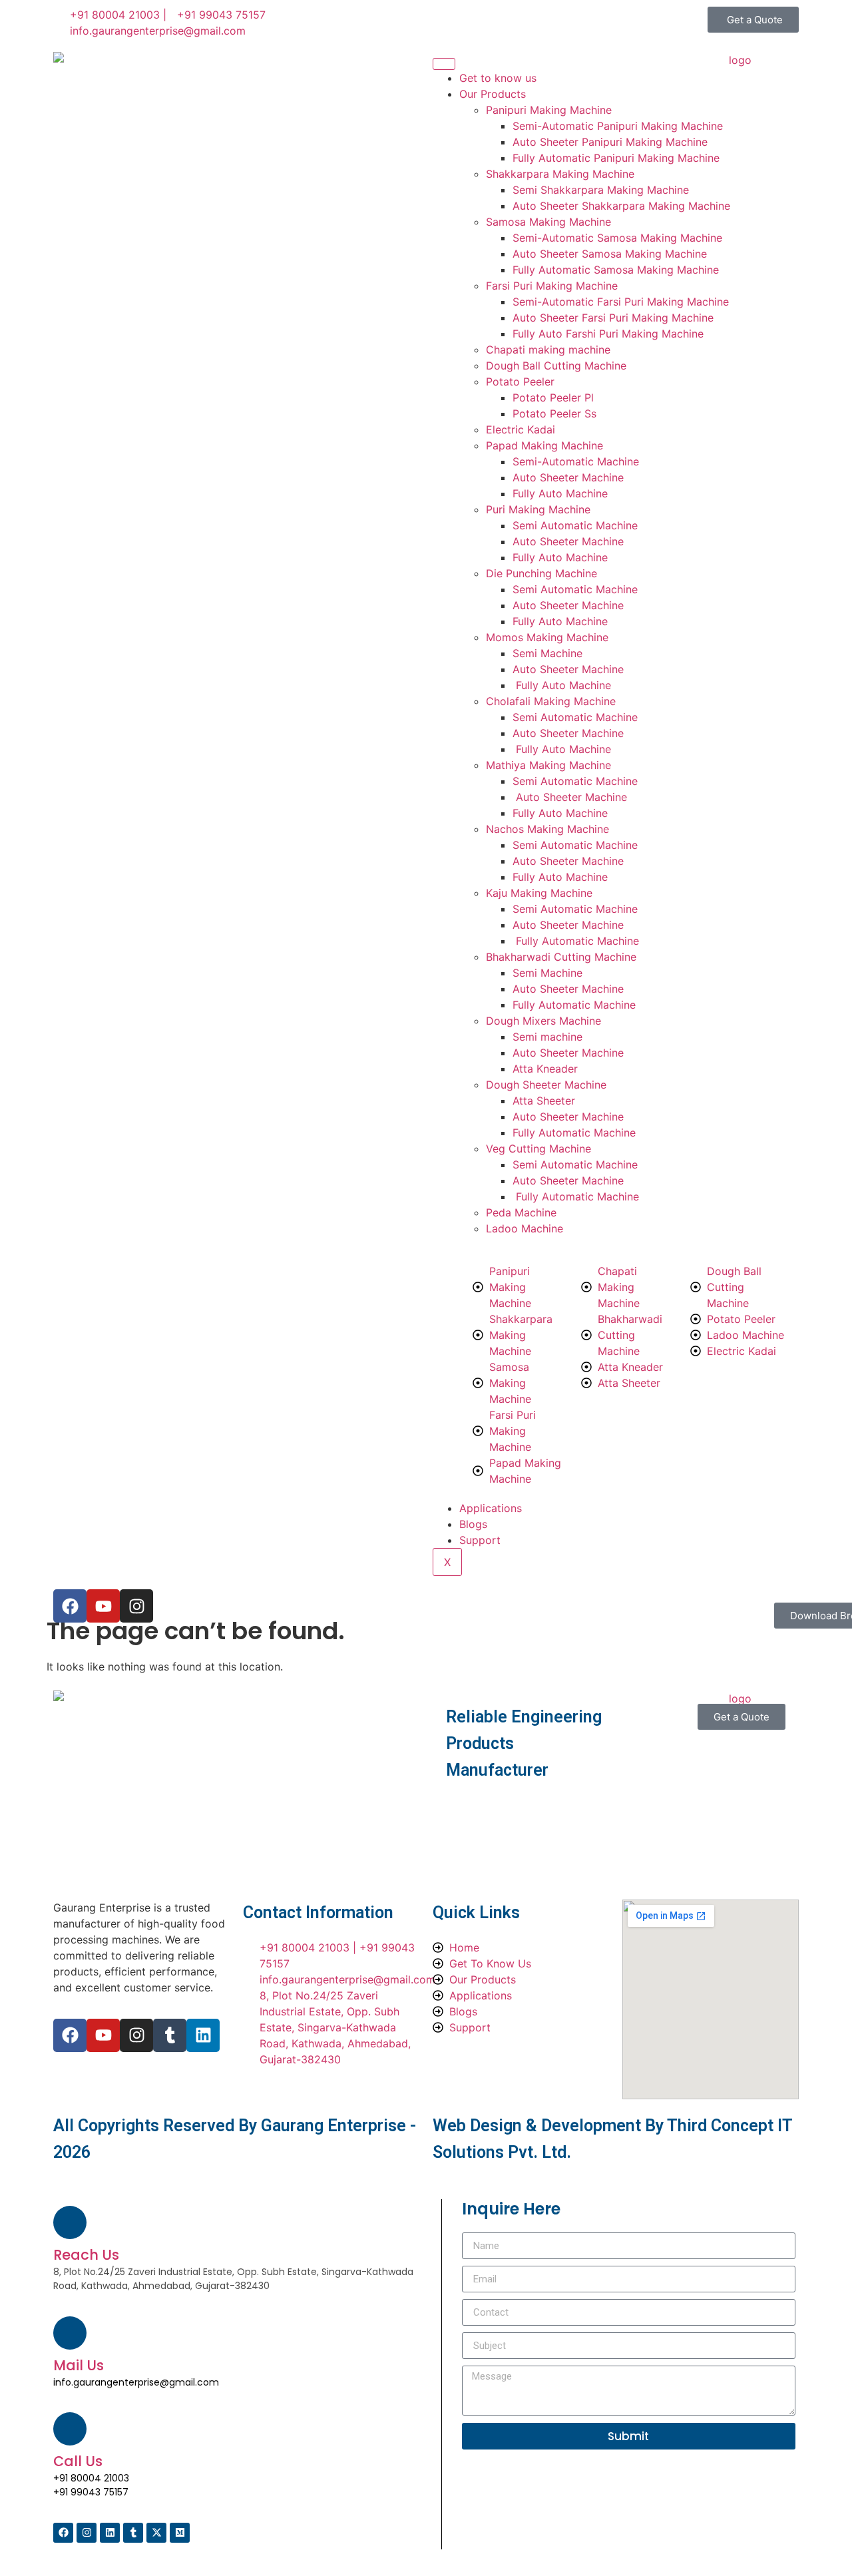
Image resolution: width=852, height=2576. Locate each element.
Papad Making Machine (544, 445)
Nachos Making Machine (547, 829)
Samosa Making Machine (548, 222)
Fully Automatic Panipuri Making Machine (616, 158)
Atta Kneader (545, 1069)
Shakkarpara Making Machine (560, 174)
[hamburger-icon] (444, 64)
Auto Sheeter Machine (568, 477)
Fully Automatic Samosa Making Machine (616, 270)
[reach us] (70, 2222)
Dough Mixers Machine (543, 1021)
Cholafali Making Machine (551, 701)
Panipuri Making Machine (549, 110)
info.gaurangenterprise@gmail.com (136, 2382)
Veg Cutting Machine (538, 1149)
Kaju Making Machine (539, 893)
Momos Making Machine (547, 637)
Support (480, 1540)
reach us (86, 2255)
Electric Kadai (521, 429)
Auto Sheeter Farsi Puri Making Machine (613, 318)
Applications (491, 1508)
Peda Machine (521, 1212)
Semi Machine (547, 653)
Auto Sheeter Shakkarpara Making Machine (621, 206)
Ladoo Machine (525, 1228)
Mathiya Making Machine (548, 765)
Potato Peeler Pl (553, 397)
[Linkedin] (203, 2035)
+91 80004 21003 (91, 2478)
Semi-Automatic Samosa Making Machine (617, 238)
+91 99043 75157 (91, 2492)
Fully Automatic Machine (576, 941)
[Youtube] (103, 2035)
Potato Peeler (520, 382)
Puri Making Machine (538, 509)
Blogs (473, 1524)
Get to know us (498, 78)
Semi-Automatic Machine (576, 461)
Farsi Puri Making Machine (552, 286)
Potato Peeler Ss (554, 413)
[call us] (70, 2429)
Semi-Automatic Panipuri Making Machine (618, 126)
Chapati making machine (548, 350)
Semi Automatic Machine (575, 525)
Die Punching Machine (541, 573)
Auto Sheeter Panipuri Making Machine (610, 142)
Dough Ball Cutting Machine (556, 366)
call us (78, 2461)
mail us (79, 2365)
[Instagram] (136, 2035)
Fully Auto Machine (560, 493)
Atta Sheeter (544, 1101)
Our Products (493, 94)
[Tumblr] (170, 2035)
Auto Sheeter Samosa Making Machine (610, 254)
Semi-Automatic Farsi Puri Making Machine (621, 302)
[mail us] (70, 2333)
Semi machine (547, 1037)
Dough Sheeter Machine (546, 1085)
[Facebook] (70, 2035)
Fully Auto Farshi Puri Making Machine (608, 334)
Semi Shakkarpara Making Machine (601, 190)
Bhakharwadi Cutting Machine (561, 957)
